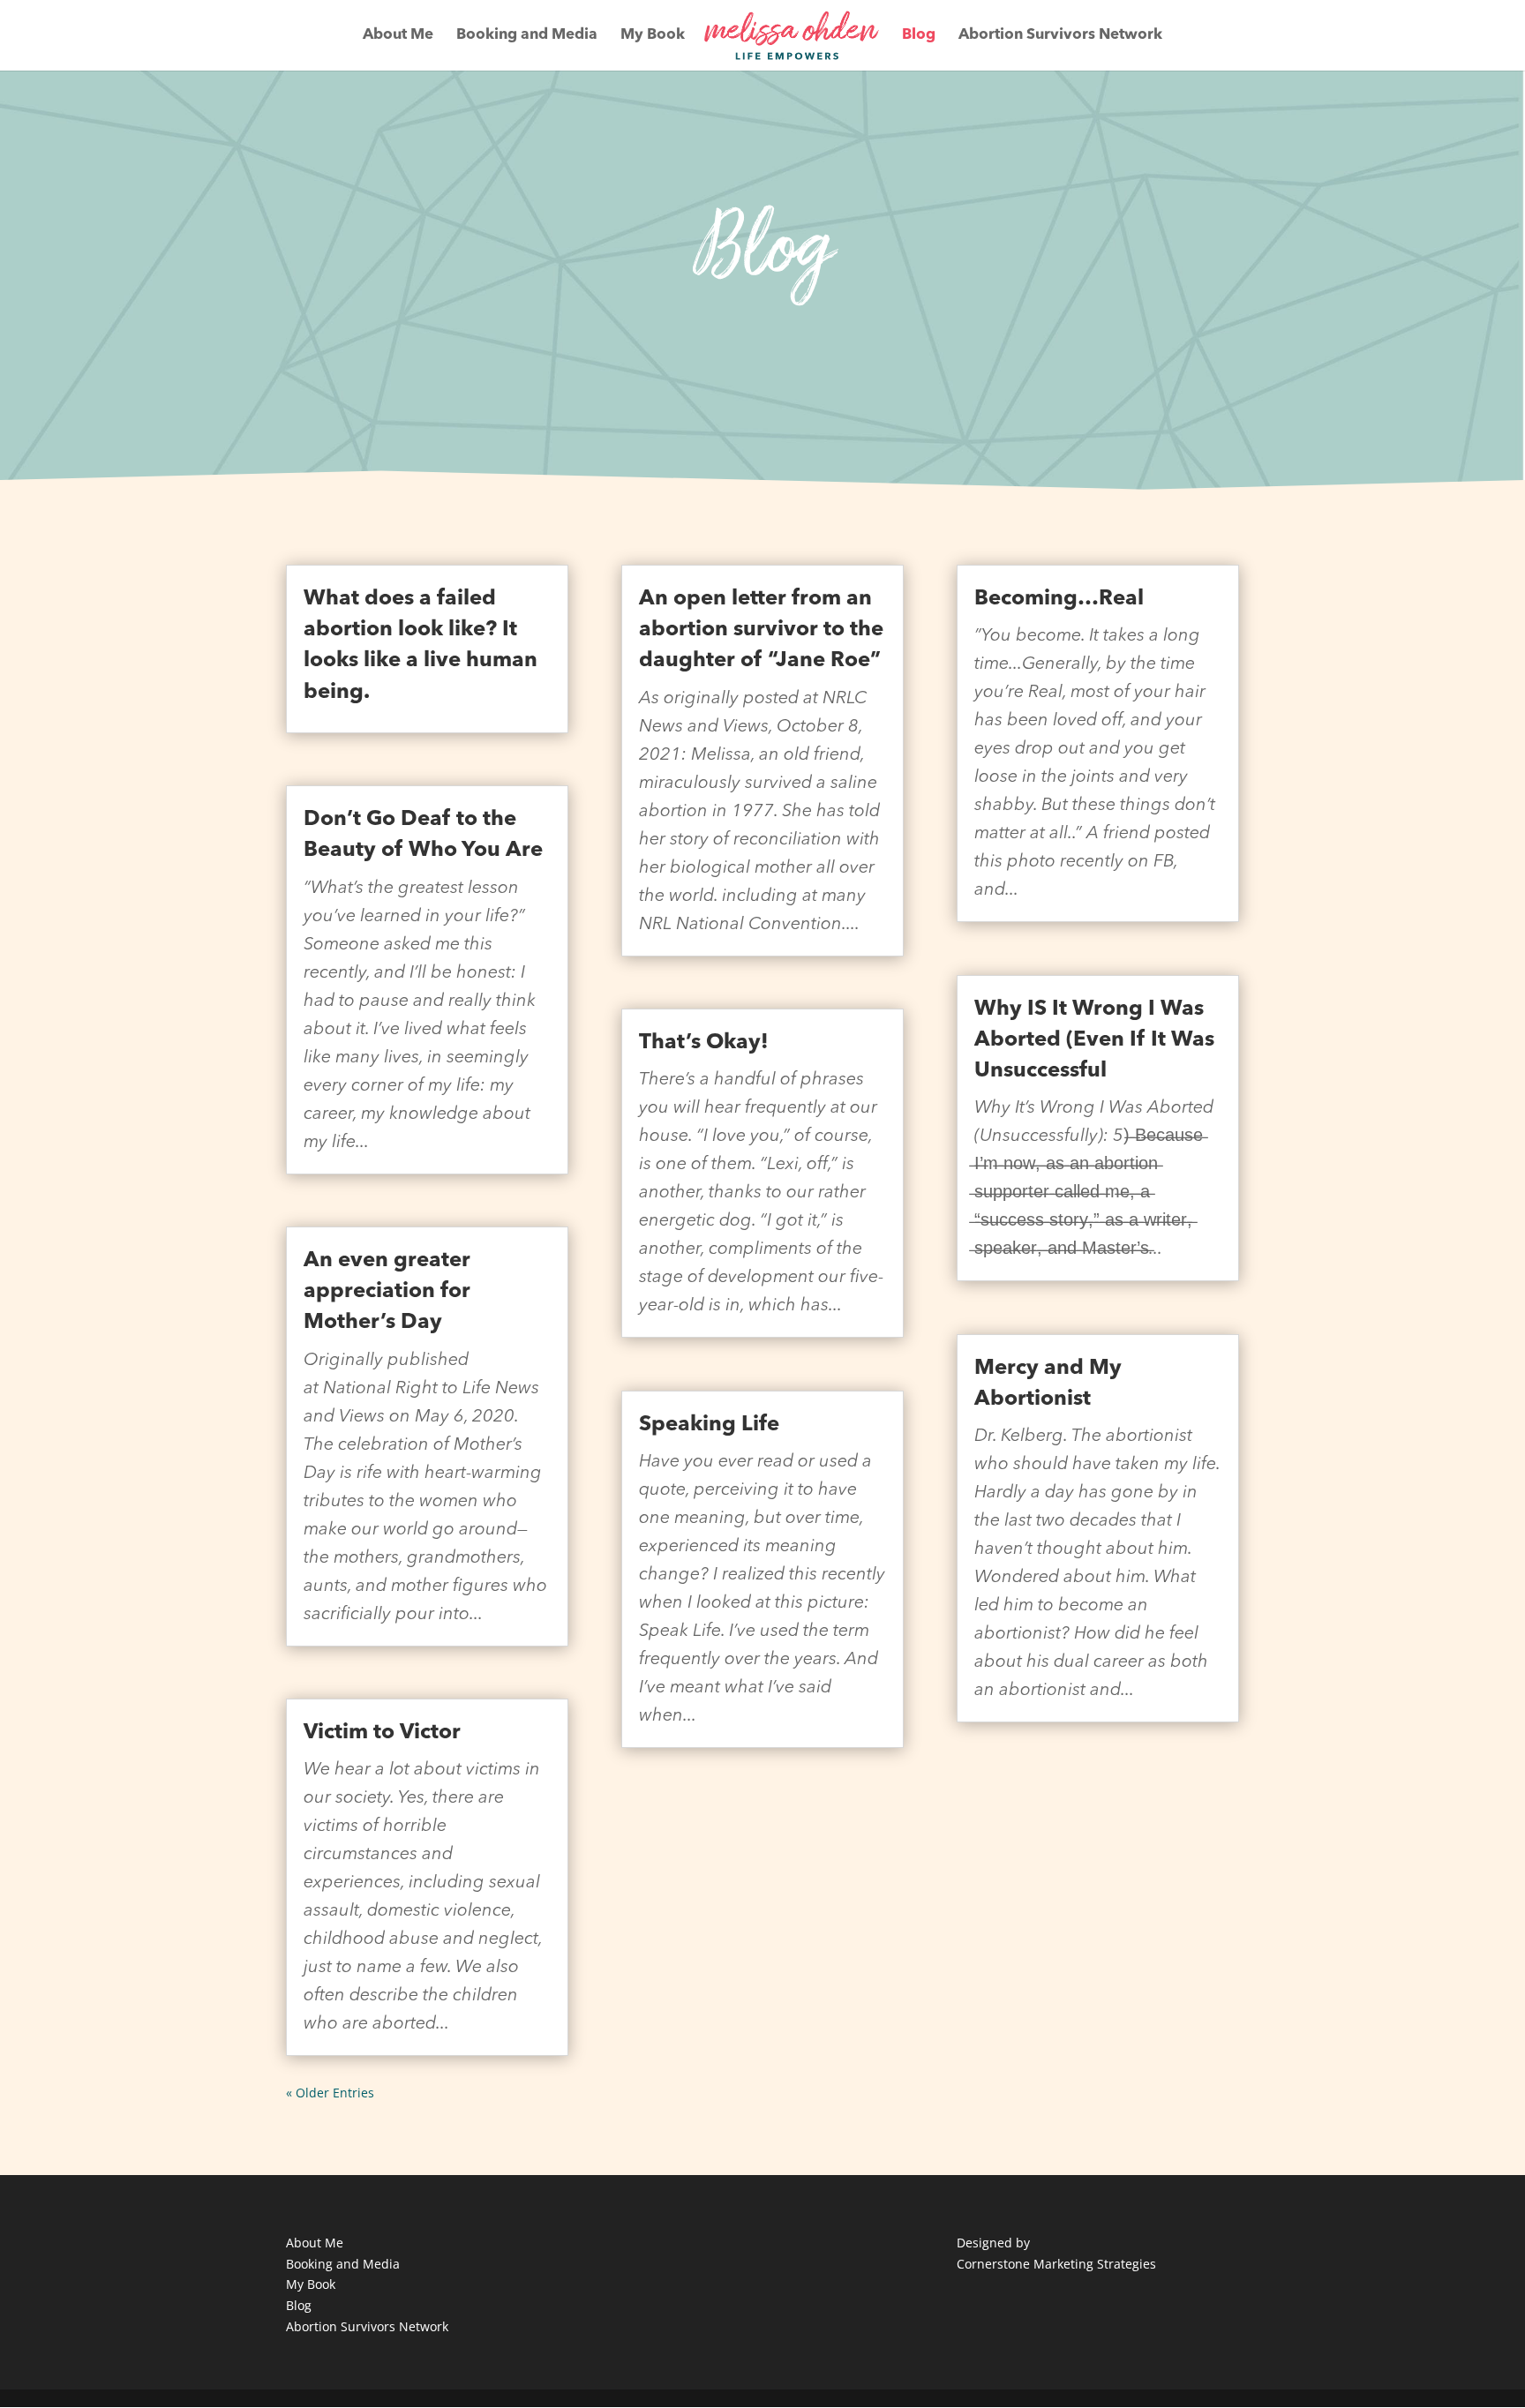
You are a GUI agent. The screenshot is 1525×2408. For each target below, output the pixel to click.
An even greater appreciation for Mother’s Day (387, 1292)
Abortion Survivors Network (1060, 36)
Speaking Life (709, 1425)
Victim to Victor (382, 1733)
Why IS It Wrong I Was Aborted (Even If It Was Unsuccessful (1094, 1040)
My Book (653, 36)
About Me (398, 36)
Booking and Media (527, 36)
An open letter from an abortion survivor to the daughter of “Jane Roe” (761, 630)
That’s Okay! (704, 1043)
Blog (919, 36)
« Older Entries (330, 2093)
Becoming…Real (1059, 599)
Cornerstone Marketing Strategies (1056, 2264)
